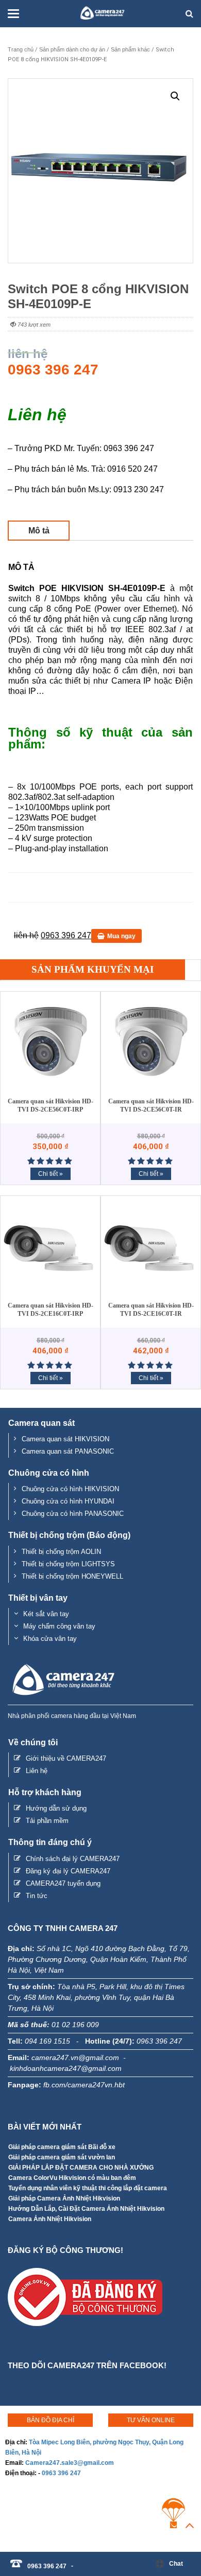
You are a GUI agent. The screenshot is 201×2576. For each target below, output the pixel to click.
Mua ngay (121, 936)
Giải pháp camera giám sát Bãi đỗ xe (62, 2147)
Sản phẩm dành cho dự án (72, 49)
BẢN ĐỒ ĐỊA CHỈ (51, 2420)
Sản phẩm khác (130, 49)
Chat (176, 2564)
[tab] (39, 531)
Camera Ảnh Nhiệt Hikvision (50, 2219)
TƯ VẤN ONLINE (151, 2420)
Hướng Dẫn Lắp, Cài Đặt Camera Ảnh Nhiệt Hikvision (86, 2209)
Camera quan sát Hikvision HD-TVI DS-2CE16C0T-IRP (51, 1310)
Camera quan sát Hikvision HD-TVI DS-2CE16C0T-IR (151, 1310)
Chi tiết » (51, 1174)
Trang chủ (21, 49)
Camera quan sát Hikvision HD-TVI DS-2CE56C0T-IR (151, 1105)
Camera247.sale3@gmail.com (70, 2463)
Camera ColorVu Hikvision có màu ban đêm (72, 2178)
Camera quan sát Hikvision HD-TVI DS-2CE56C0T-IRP (51, 1105)
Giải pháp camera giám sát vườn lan (62, 2157)
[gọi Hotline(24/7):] (78, 2561)
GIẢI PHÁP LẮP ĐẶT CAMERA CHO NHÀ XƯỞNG (81, 2168)
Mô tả (39, 531)
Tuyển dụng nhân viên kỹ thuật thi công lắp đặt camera (88, 2188)
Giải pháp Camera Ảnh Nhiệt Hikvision (64, 2198)
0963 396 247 (61, 2473)
